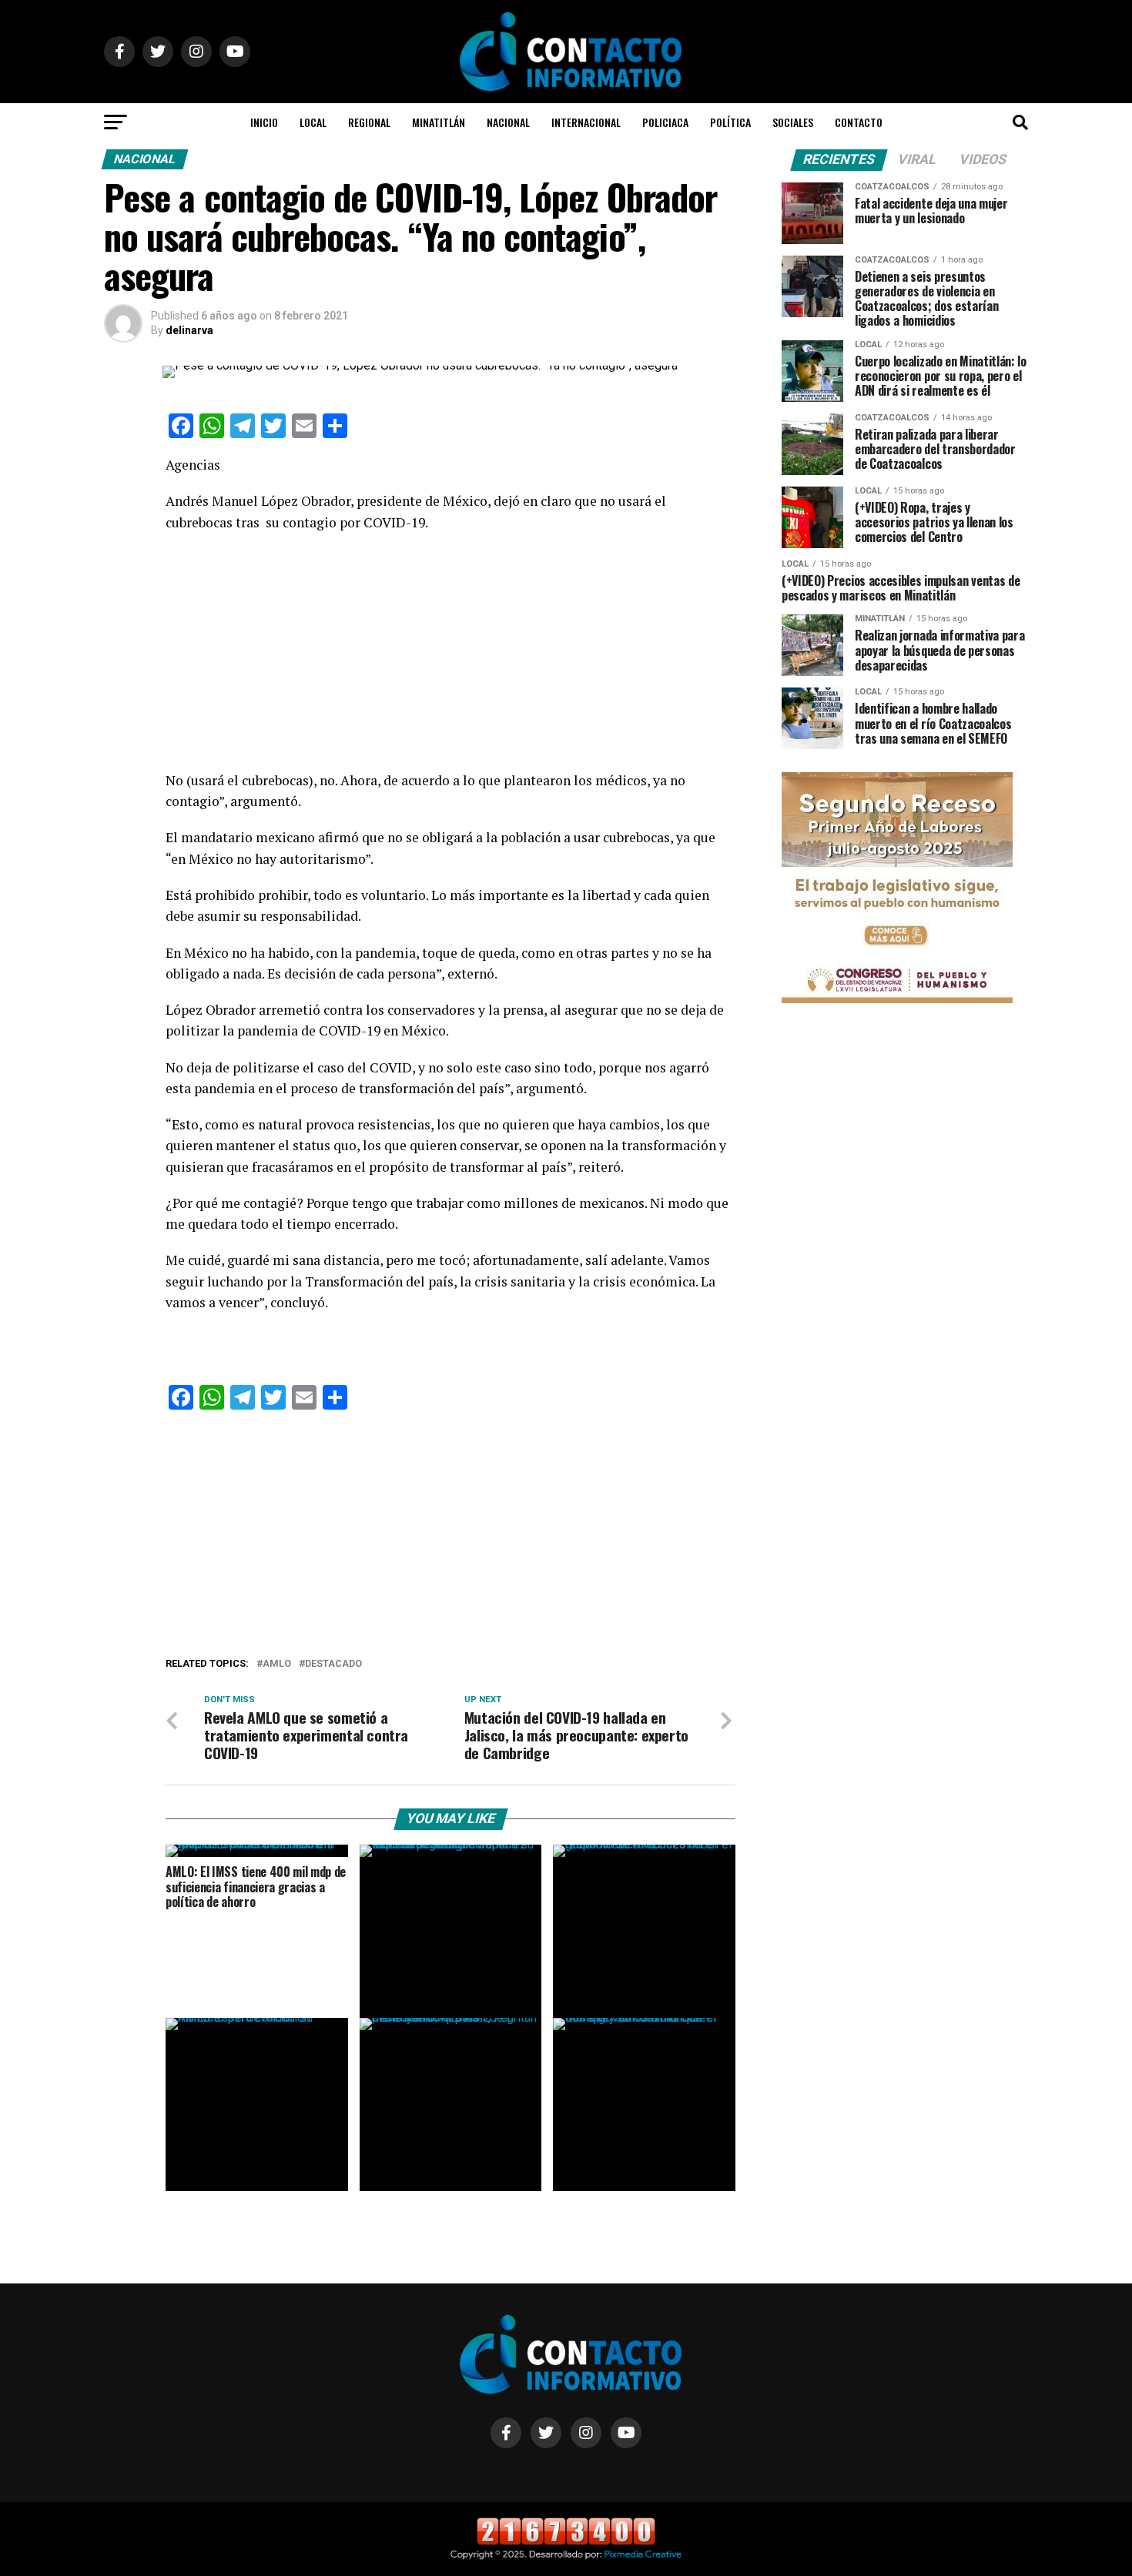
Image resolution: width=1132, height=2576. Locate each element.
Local (313, 122)
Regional (369, 122)
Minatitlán (439, 122)
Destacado (333, 1664)
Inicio (264, 122)
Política (730, 122)
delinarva (189, 330)
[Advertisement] (450, 656)
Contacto (859, 122)
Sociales (793, 122)
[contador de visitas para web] (566, 2542)
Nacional (508, 122)
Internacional (586, 122)
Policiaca (665, 122)
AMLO (277, 1664)
